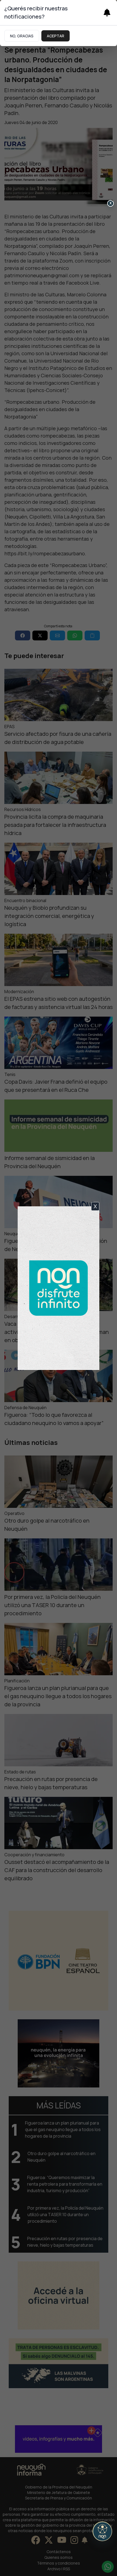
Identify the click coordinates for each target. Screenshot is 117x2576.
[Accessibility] (102, 2531)
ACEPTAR (56, 36)
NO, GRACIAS (22, 36)
